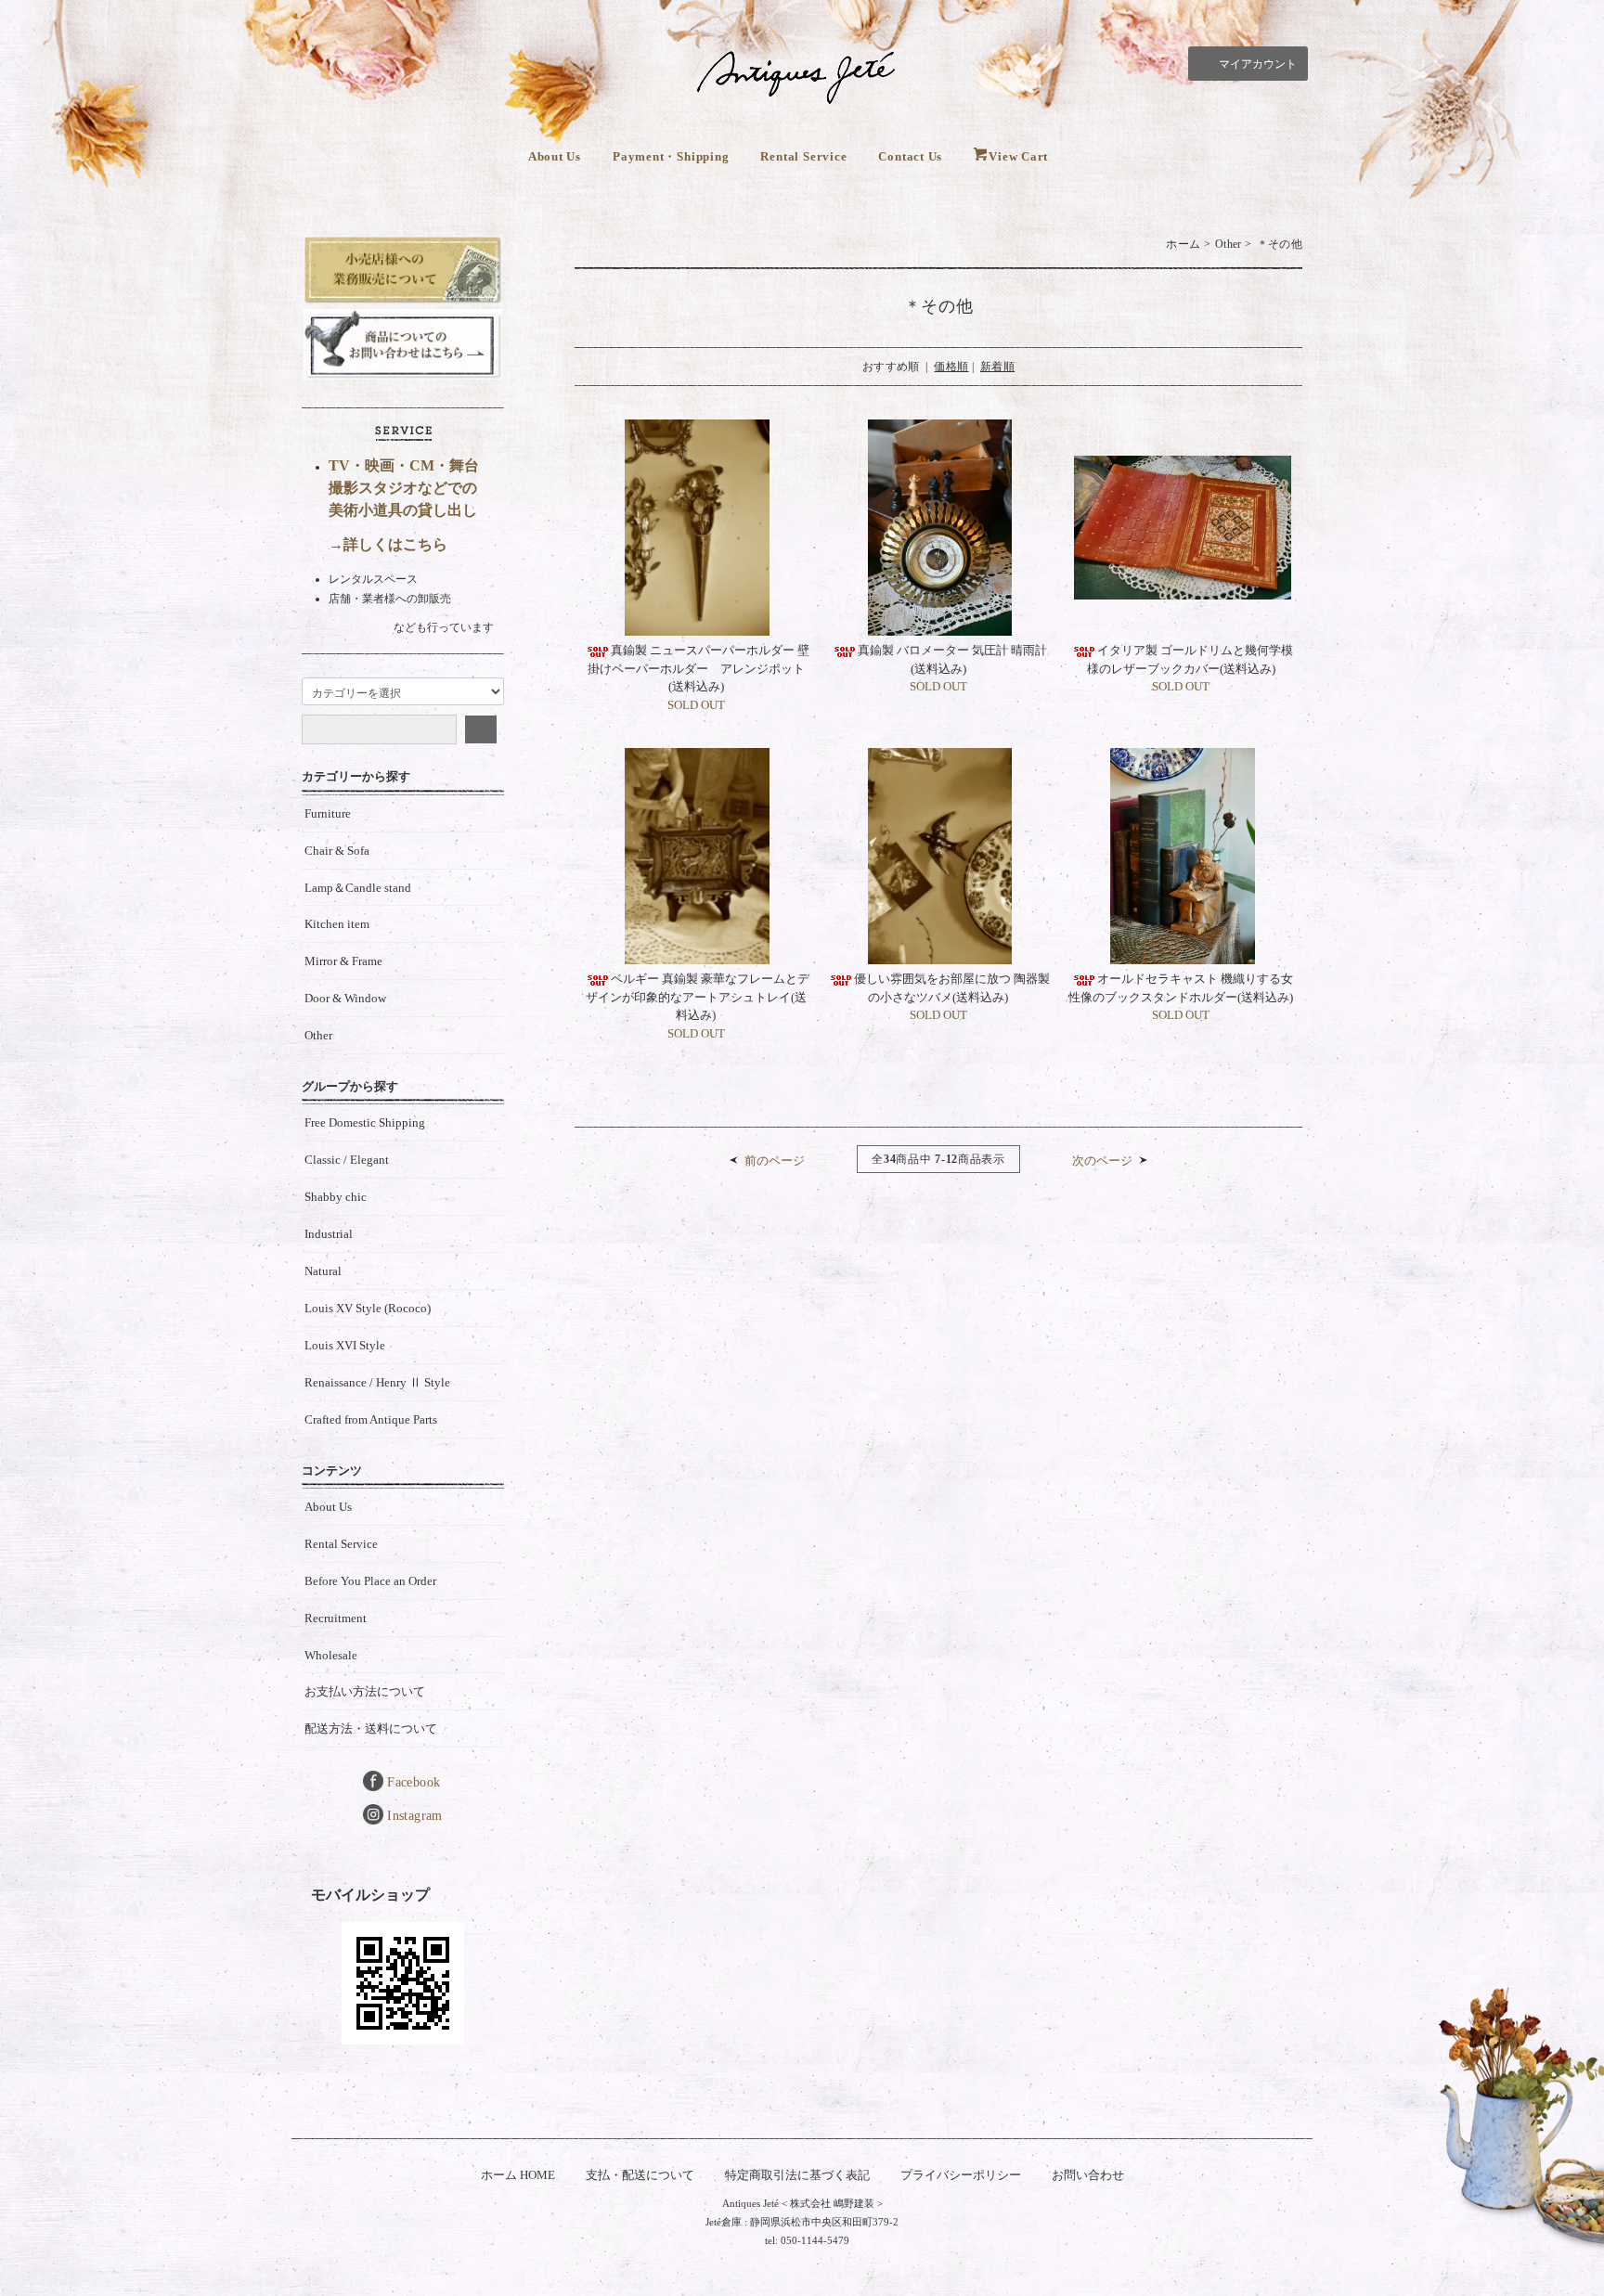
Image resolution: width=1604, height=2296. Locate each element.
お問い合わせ (1088, 2175)
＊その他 (1280, 244)
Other (1229, 244)
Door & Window (345, 998)
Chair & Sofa (337, 851)
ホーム (1183, 244)
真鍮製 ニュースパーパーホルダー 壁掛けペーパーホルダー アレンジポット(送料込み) (699, 668)
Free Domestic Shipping (365, 1122)
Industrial (329, 1234)
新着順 (997, 367)
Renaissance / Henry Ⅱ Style (377, 1382)
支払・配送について (640, 2175)
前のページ (775, 1161)
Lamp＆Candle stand (358, 888)
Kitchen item (337, 924)
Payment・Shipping (671, 156)
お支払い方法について (365, 1691)
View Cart (1018, 156)
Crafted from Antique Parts (371, 1419)
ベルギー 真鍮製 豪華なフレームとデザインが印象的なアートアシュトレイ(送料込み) (698, 997)
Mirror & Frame (343, 961)
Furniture (328, 813)
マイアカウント (1258, 64)
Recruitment (336, 1618)
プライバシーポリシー (961, 2175)
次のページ (1102, 1161)
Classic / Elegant (347, 1160)
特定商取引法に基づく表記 (797, 2175)
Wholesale (331, 1655)
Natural (323, 1271)
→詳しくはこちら (388, 544)
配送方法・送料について (371, 1728)
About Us (555, 156)
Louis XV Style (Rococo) (368, 1308)
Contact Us (910, 156)
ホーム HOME (518, 2175)
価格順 (951, 367)
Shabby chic (336, 1197)
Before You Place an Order (370, 1581)
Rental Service (803, 156)
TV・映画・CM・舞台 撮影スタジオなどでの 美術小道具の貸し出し (404, 488)
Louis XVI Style (345, 1345)
